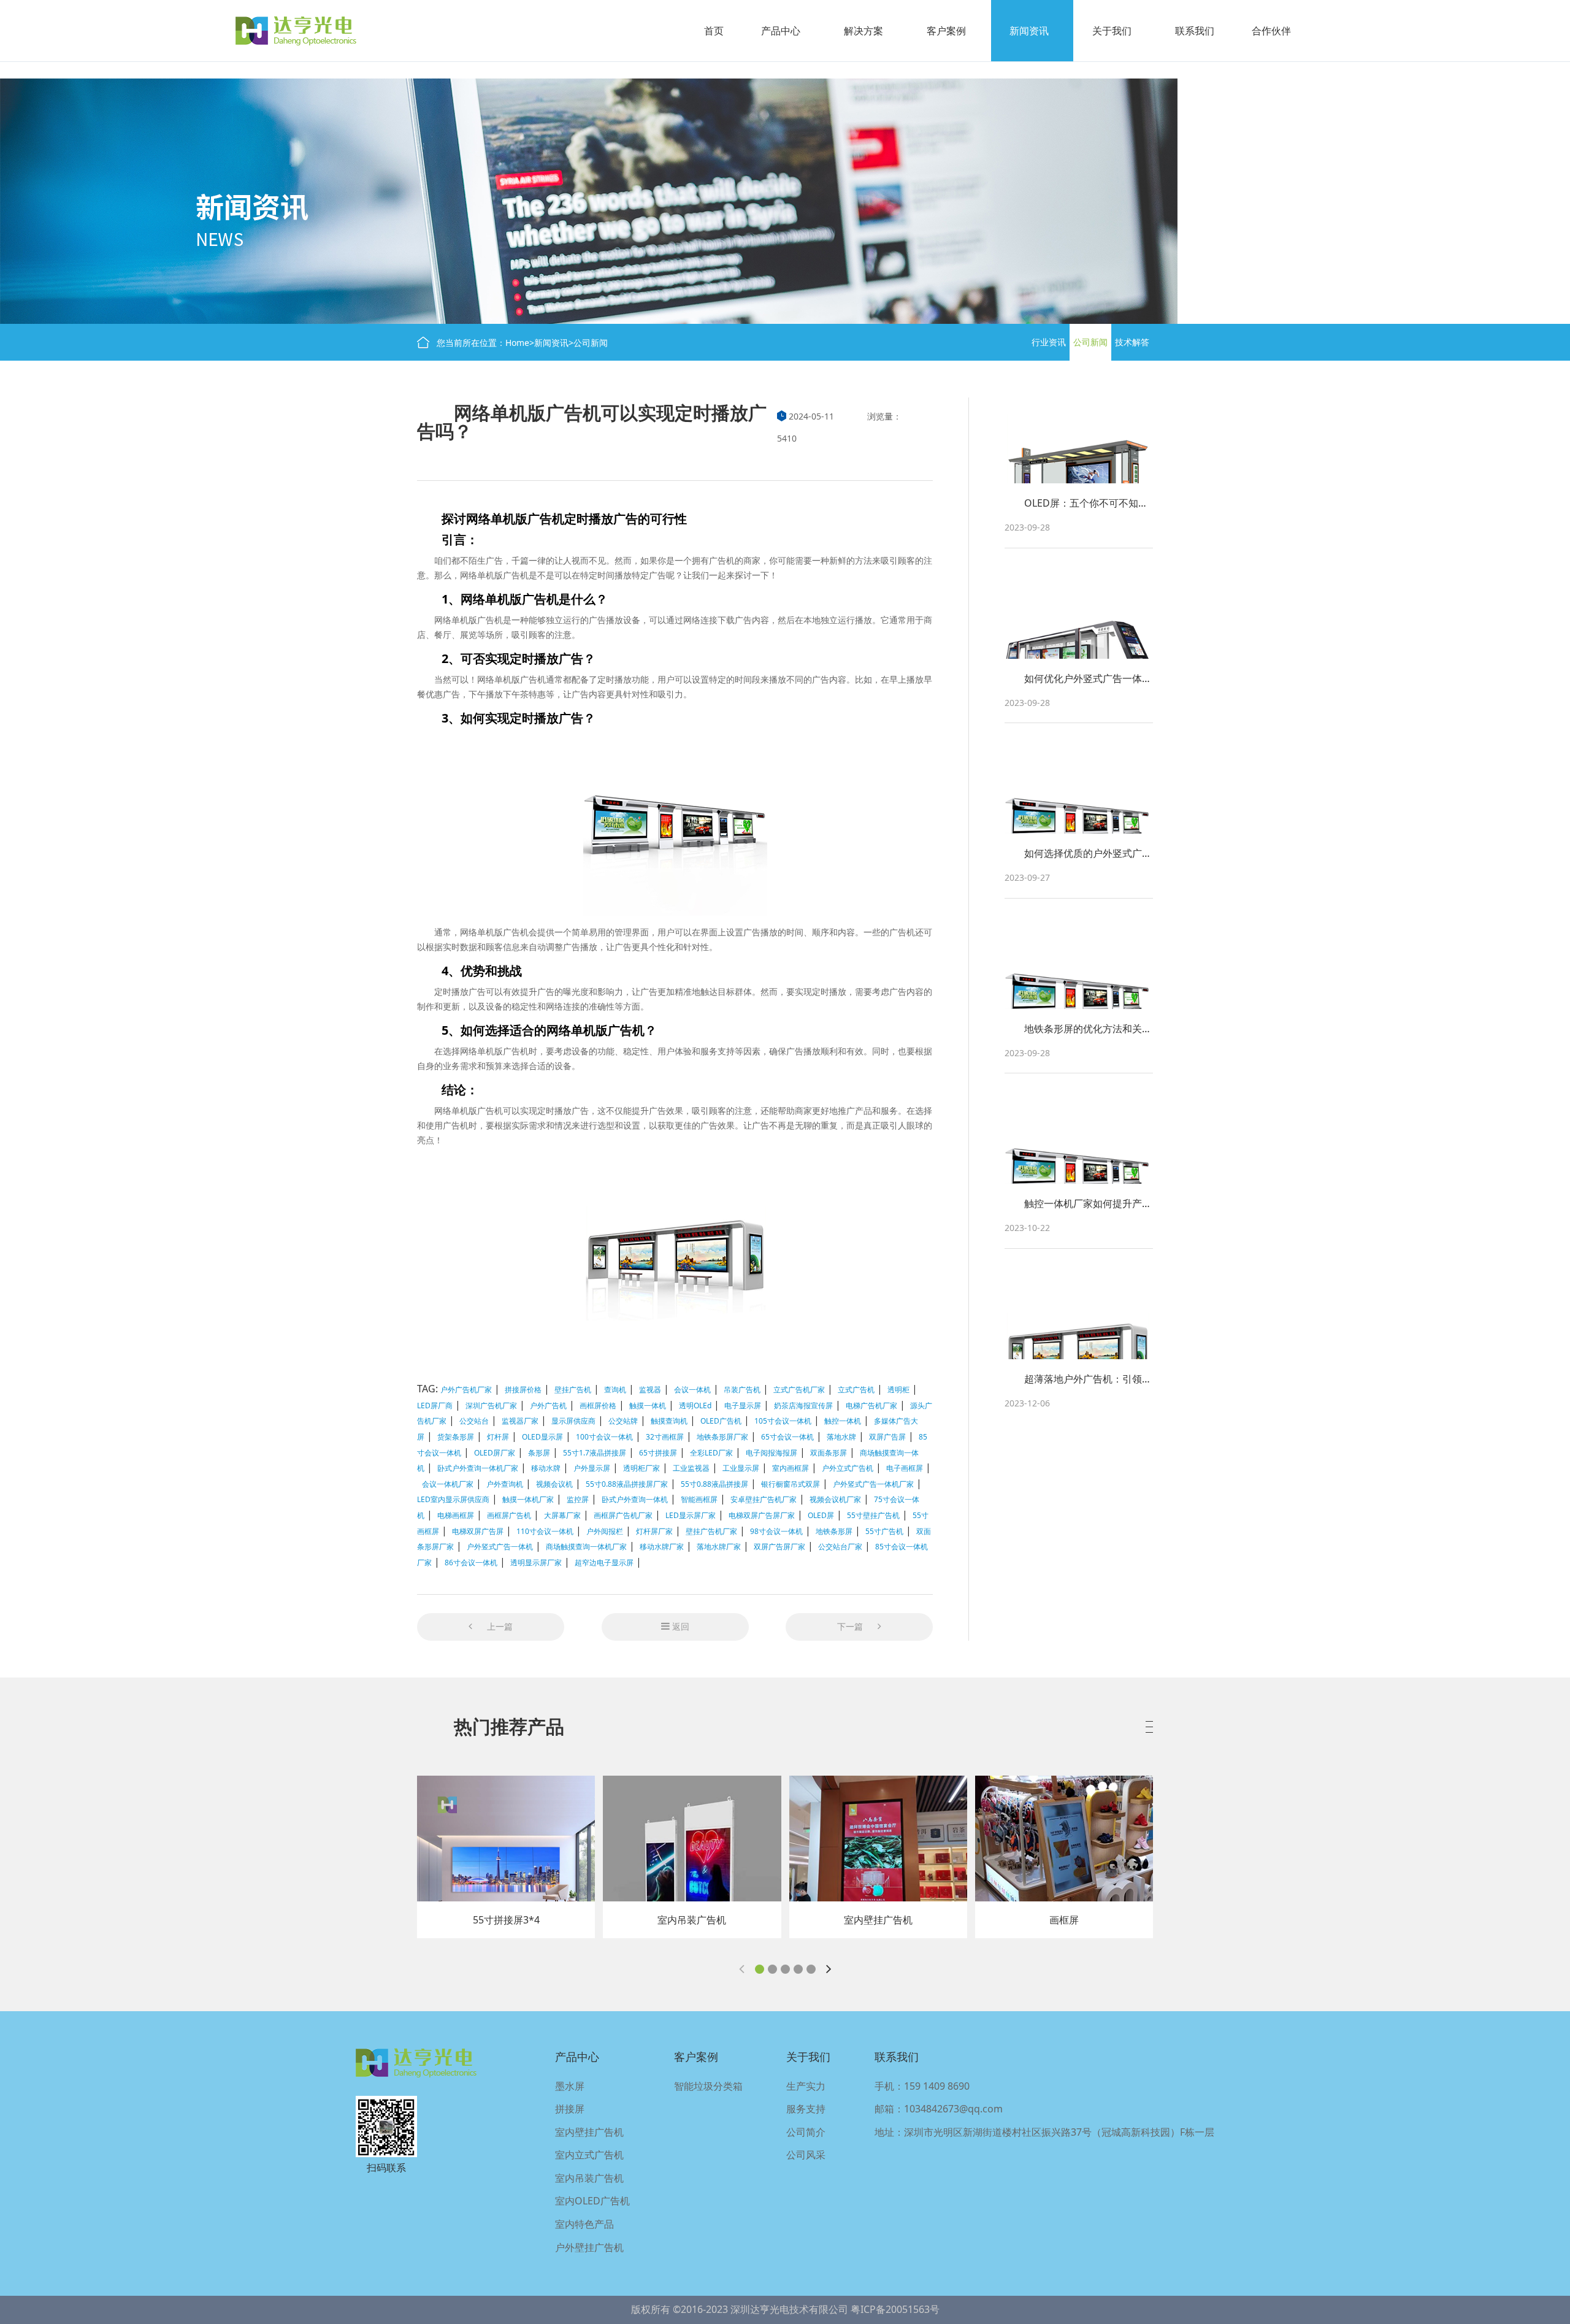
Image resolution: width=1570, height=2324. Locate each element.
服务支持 (806, 2109)
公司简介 (806, 2132)
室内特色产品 (584, 2224)
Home (517, 343)
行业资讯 (1049, 342)
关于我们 (1112, 31)
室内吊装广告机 (589, 2178)
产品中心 (781, 31)
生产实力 (806, 2086)
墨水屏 (570, 2086)
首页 (714, 31)
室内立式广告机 (589, 2155)
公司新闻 (591, 343)
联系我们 (1195, 31)
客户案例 (946, 31)
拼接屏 (570, 2109)
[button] (760, 1969)
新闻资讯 (1029, 31)
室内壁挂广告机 (589, 2132)
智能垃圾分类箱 (708, 2086)
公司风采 (806, 2155)
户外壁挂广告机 (589, 2247)
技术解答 (1132, 342)
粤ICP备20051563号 (895, 2309)
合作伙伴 (1271, 31)
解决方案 (863, 31)
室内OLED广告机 (592, 2201)
